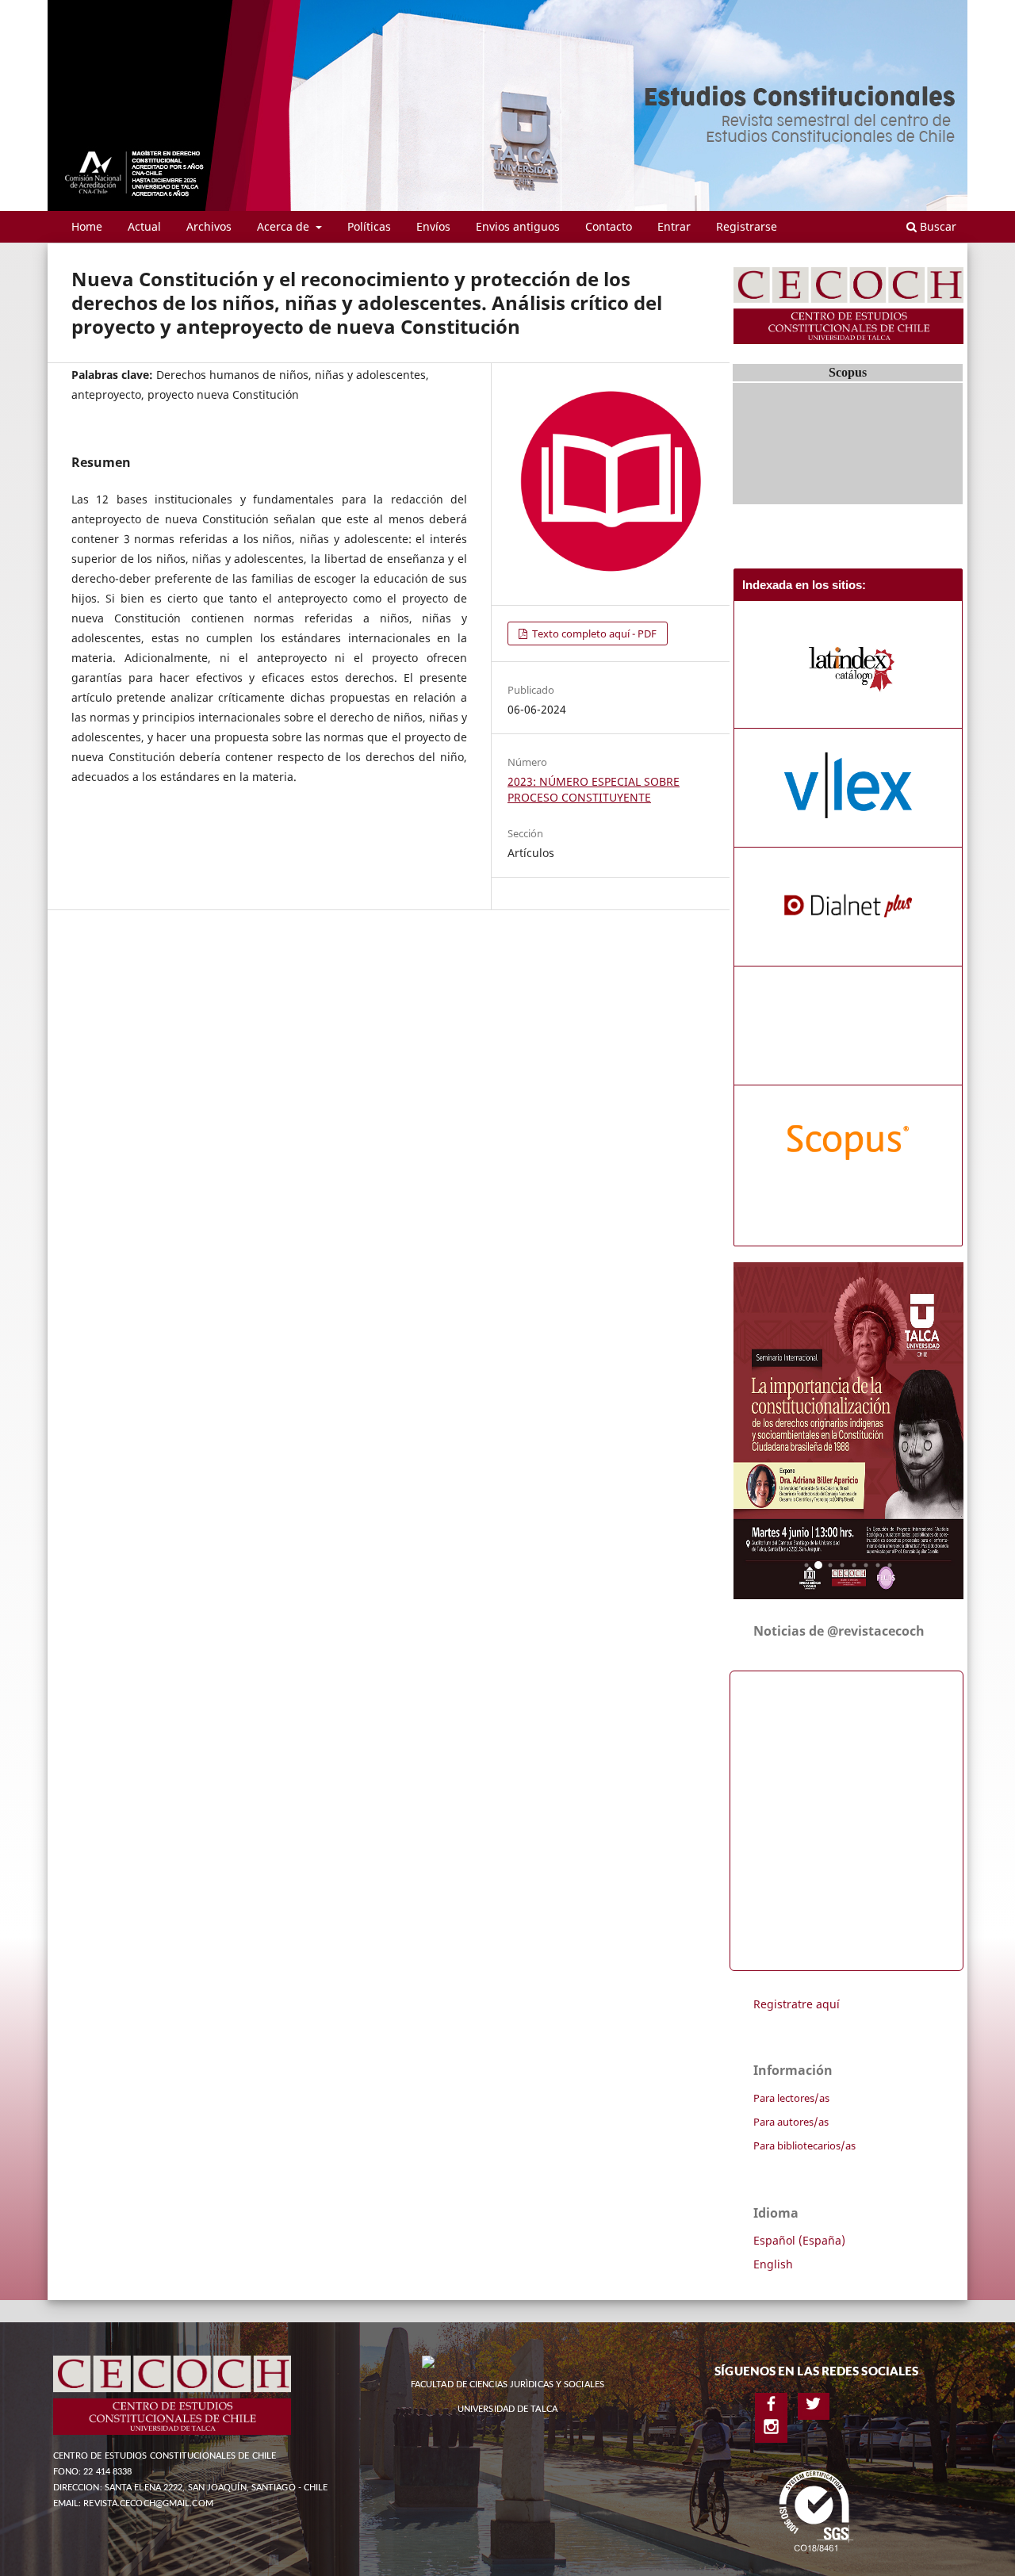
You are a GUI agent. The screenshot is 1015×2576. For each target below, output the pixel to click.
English (773, 2264)
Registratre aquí (797, 2004)
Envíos (433, 226)
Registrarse (747, 226)
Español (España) (799, 2240)
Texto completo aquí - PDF (593, 633)
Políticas (369, 226)
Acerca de (285, 226)
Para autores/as (791, 2122)
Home (87, 226)
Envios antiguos (518, 226)
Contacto (609, 226)
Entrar (674, 226)
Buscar (936, 226)
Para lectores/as (791, 2098)
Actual (144, 226)
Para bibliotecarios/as (804, 2145)
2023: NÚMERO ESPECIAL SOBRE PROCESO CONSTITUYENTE (594, 789)
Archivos (209, 226)
